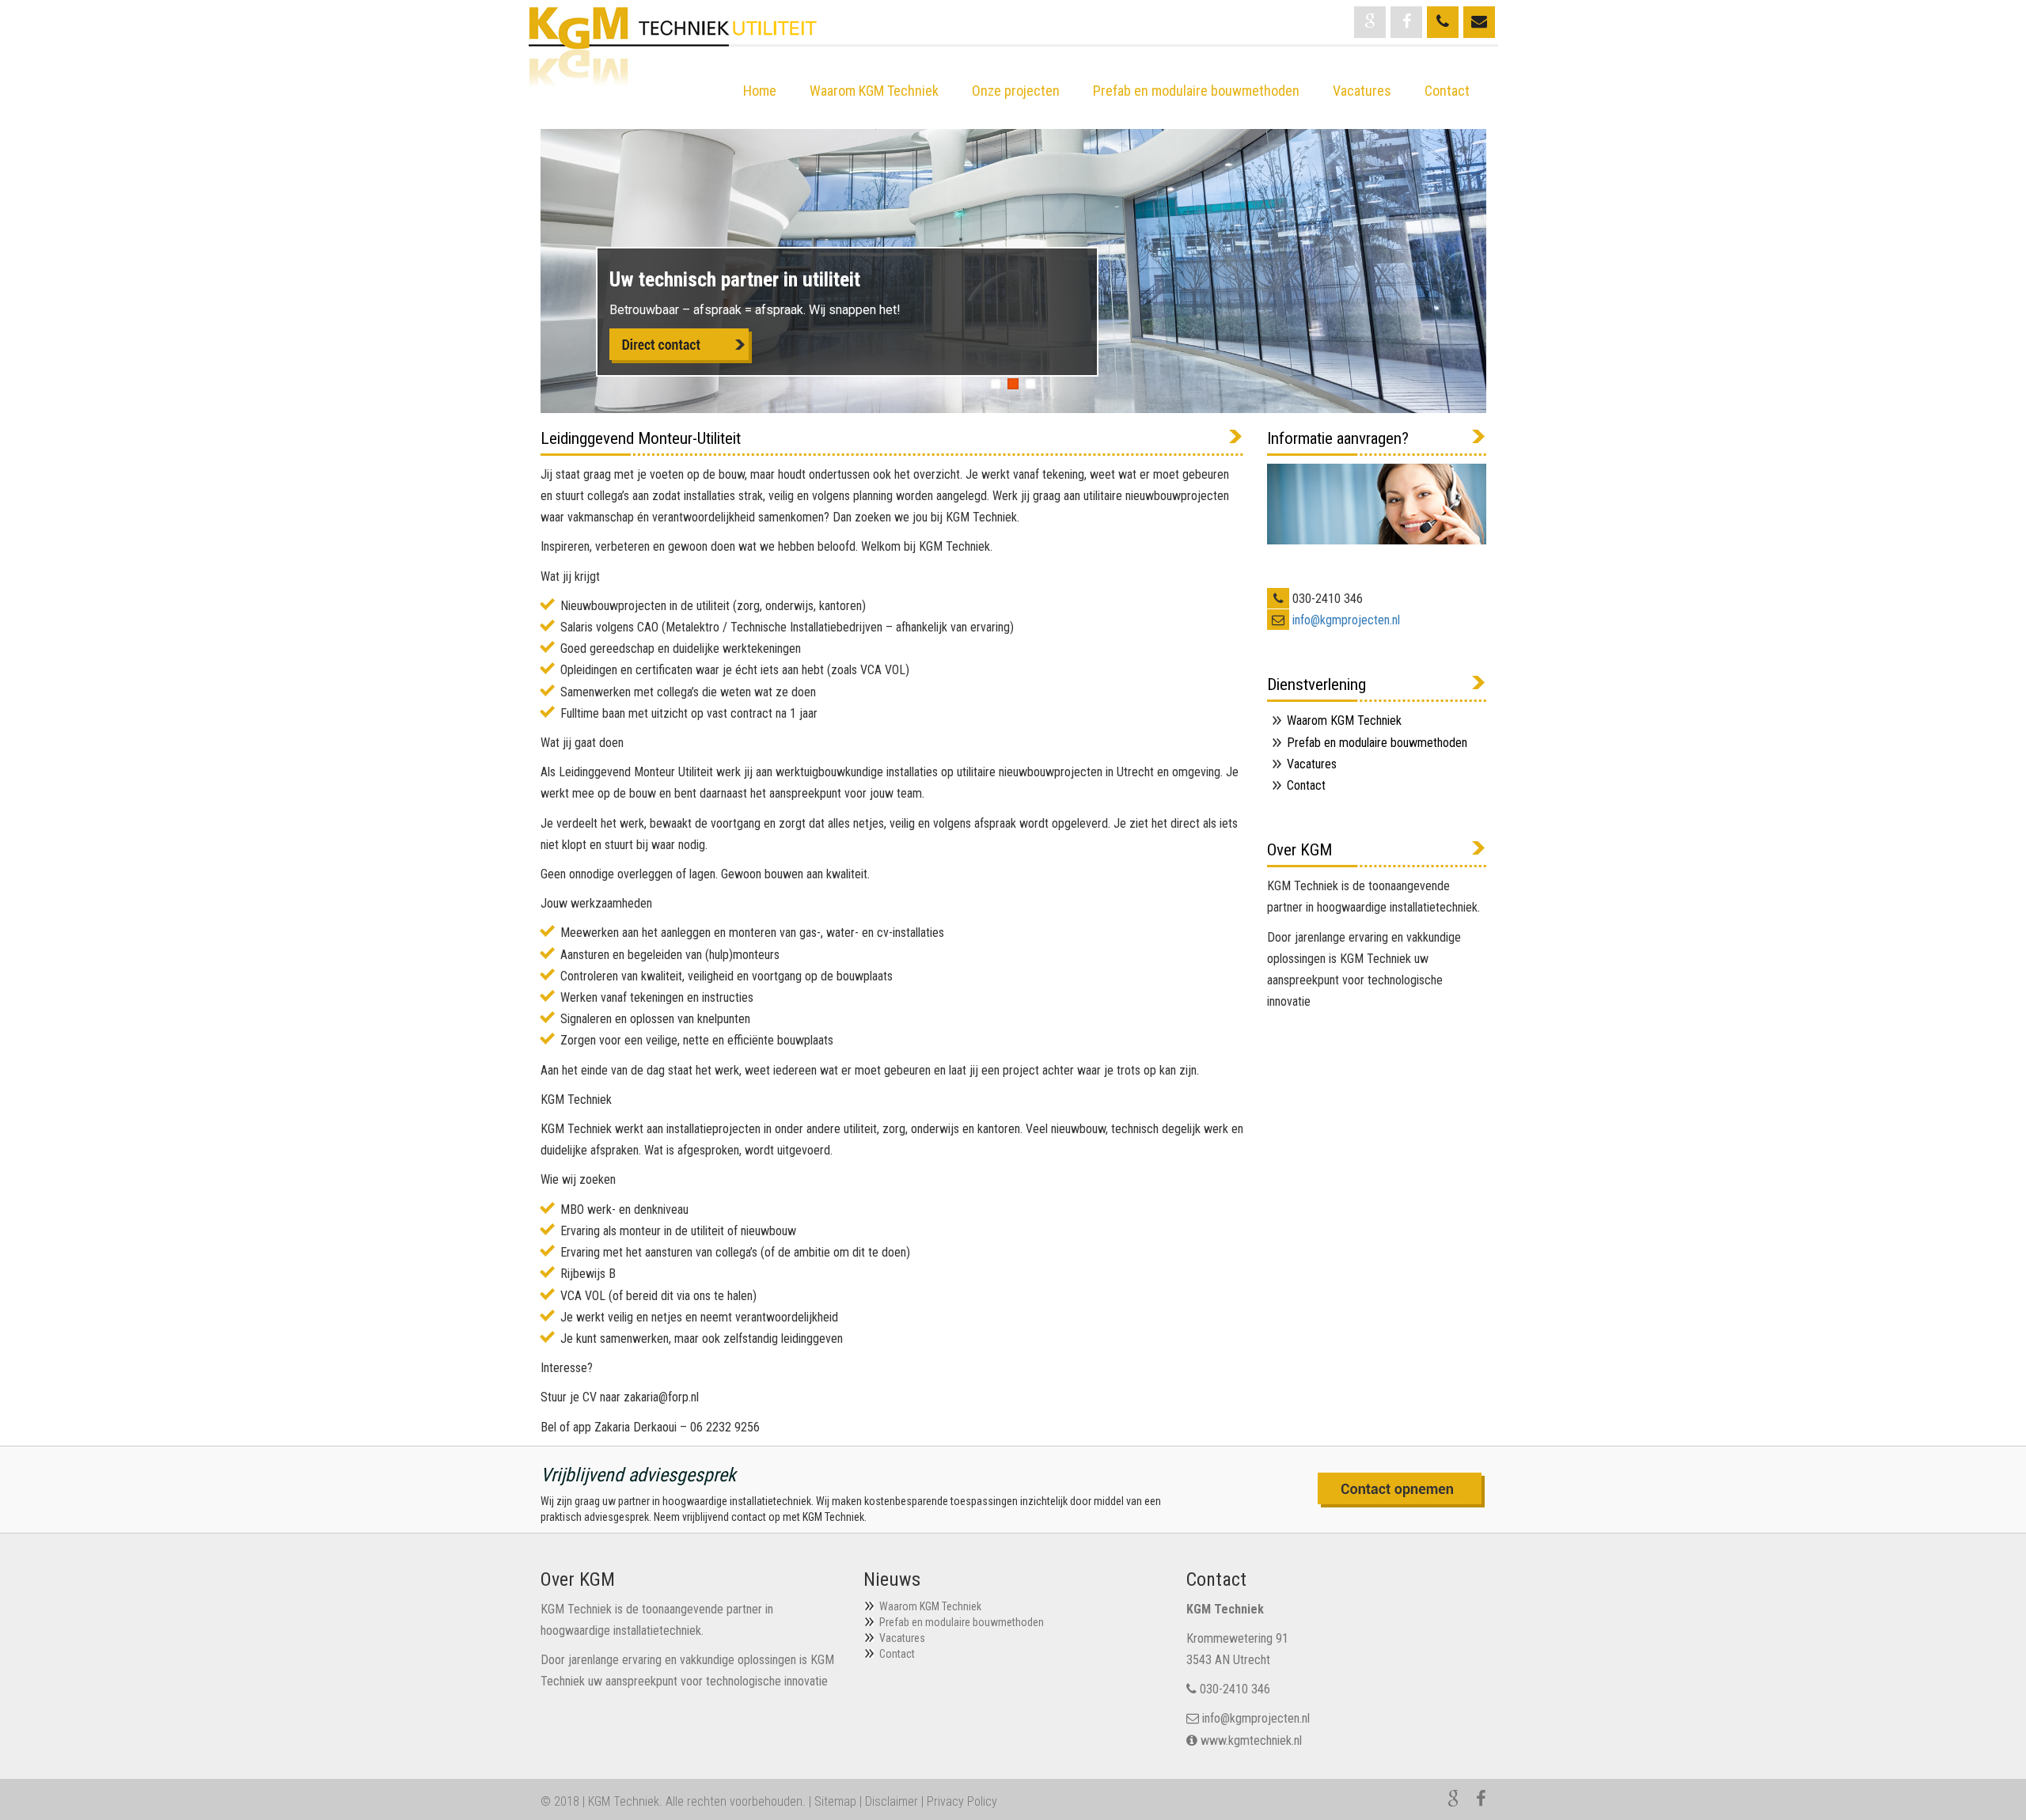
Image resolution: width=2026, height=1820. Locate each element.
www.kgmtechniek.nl (1251, 1740)
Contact (1447, 91)
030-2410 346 (1235, 1689)
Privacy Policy (962, 1801)
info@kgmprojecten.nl (1346, 620)
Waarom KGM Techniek (874, 91)
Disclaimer (892, 1801)
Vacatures (1362, 91)
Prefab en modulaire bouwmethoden (1196, 91)
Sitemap (835, 1801)
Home (760, 91)
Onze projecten (1016, 91)
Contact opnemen (1402, 1490)
